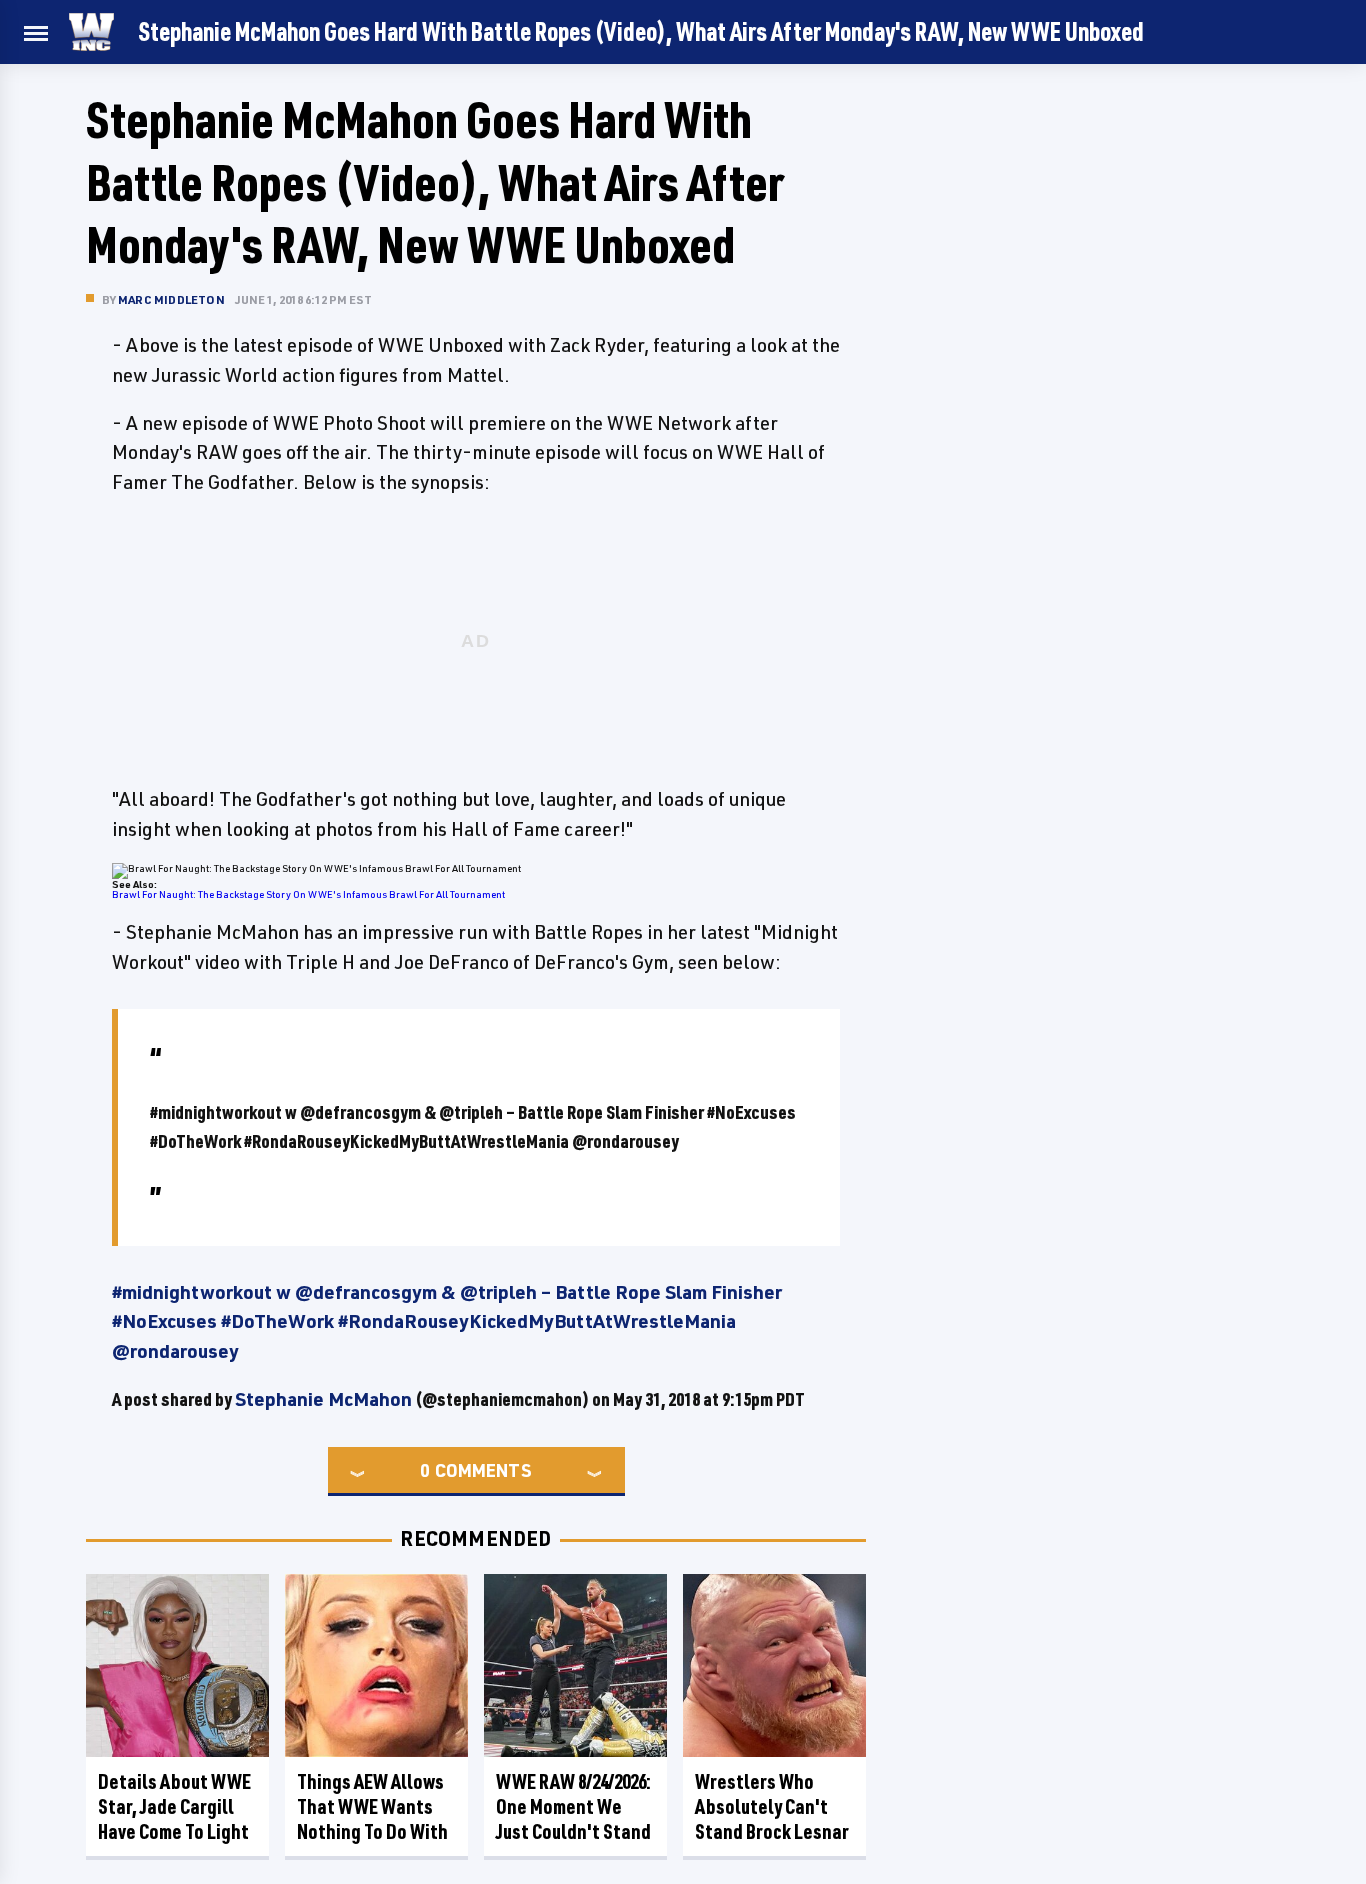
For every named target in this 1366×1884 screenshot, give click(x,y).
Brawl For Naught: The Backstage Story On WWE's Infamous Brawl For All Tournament (308, 894)
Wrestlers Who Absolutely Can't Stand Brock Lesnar (772, 1806)
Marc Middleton (171, 299)
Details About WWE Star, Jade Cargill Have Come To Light (174, 1806)
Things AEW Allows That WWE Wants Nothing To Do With (372, 1806)
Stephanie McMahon (323, 1399)
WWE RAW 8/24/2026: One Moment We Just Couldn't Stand (573, 1806)
